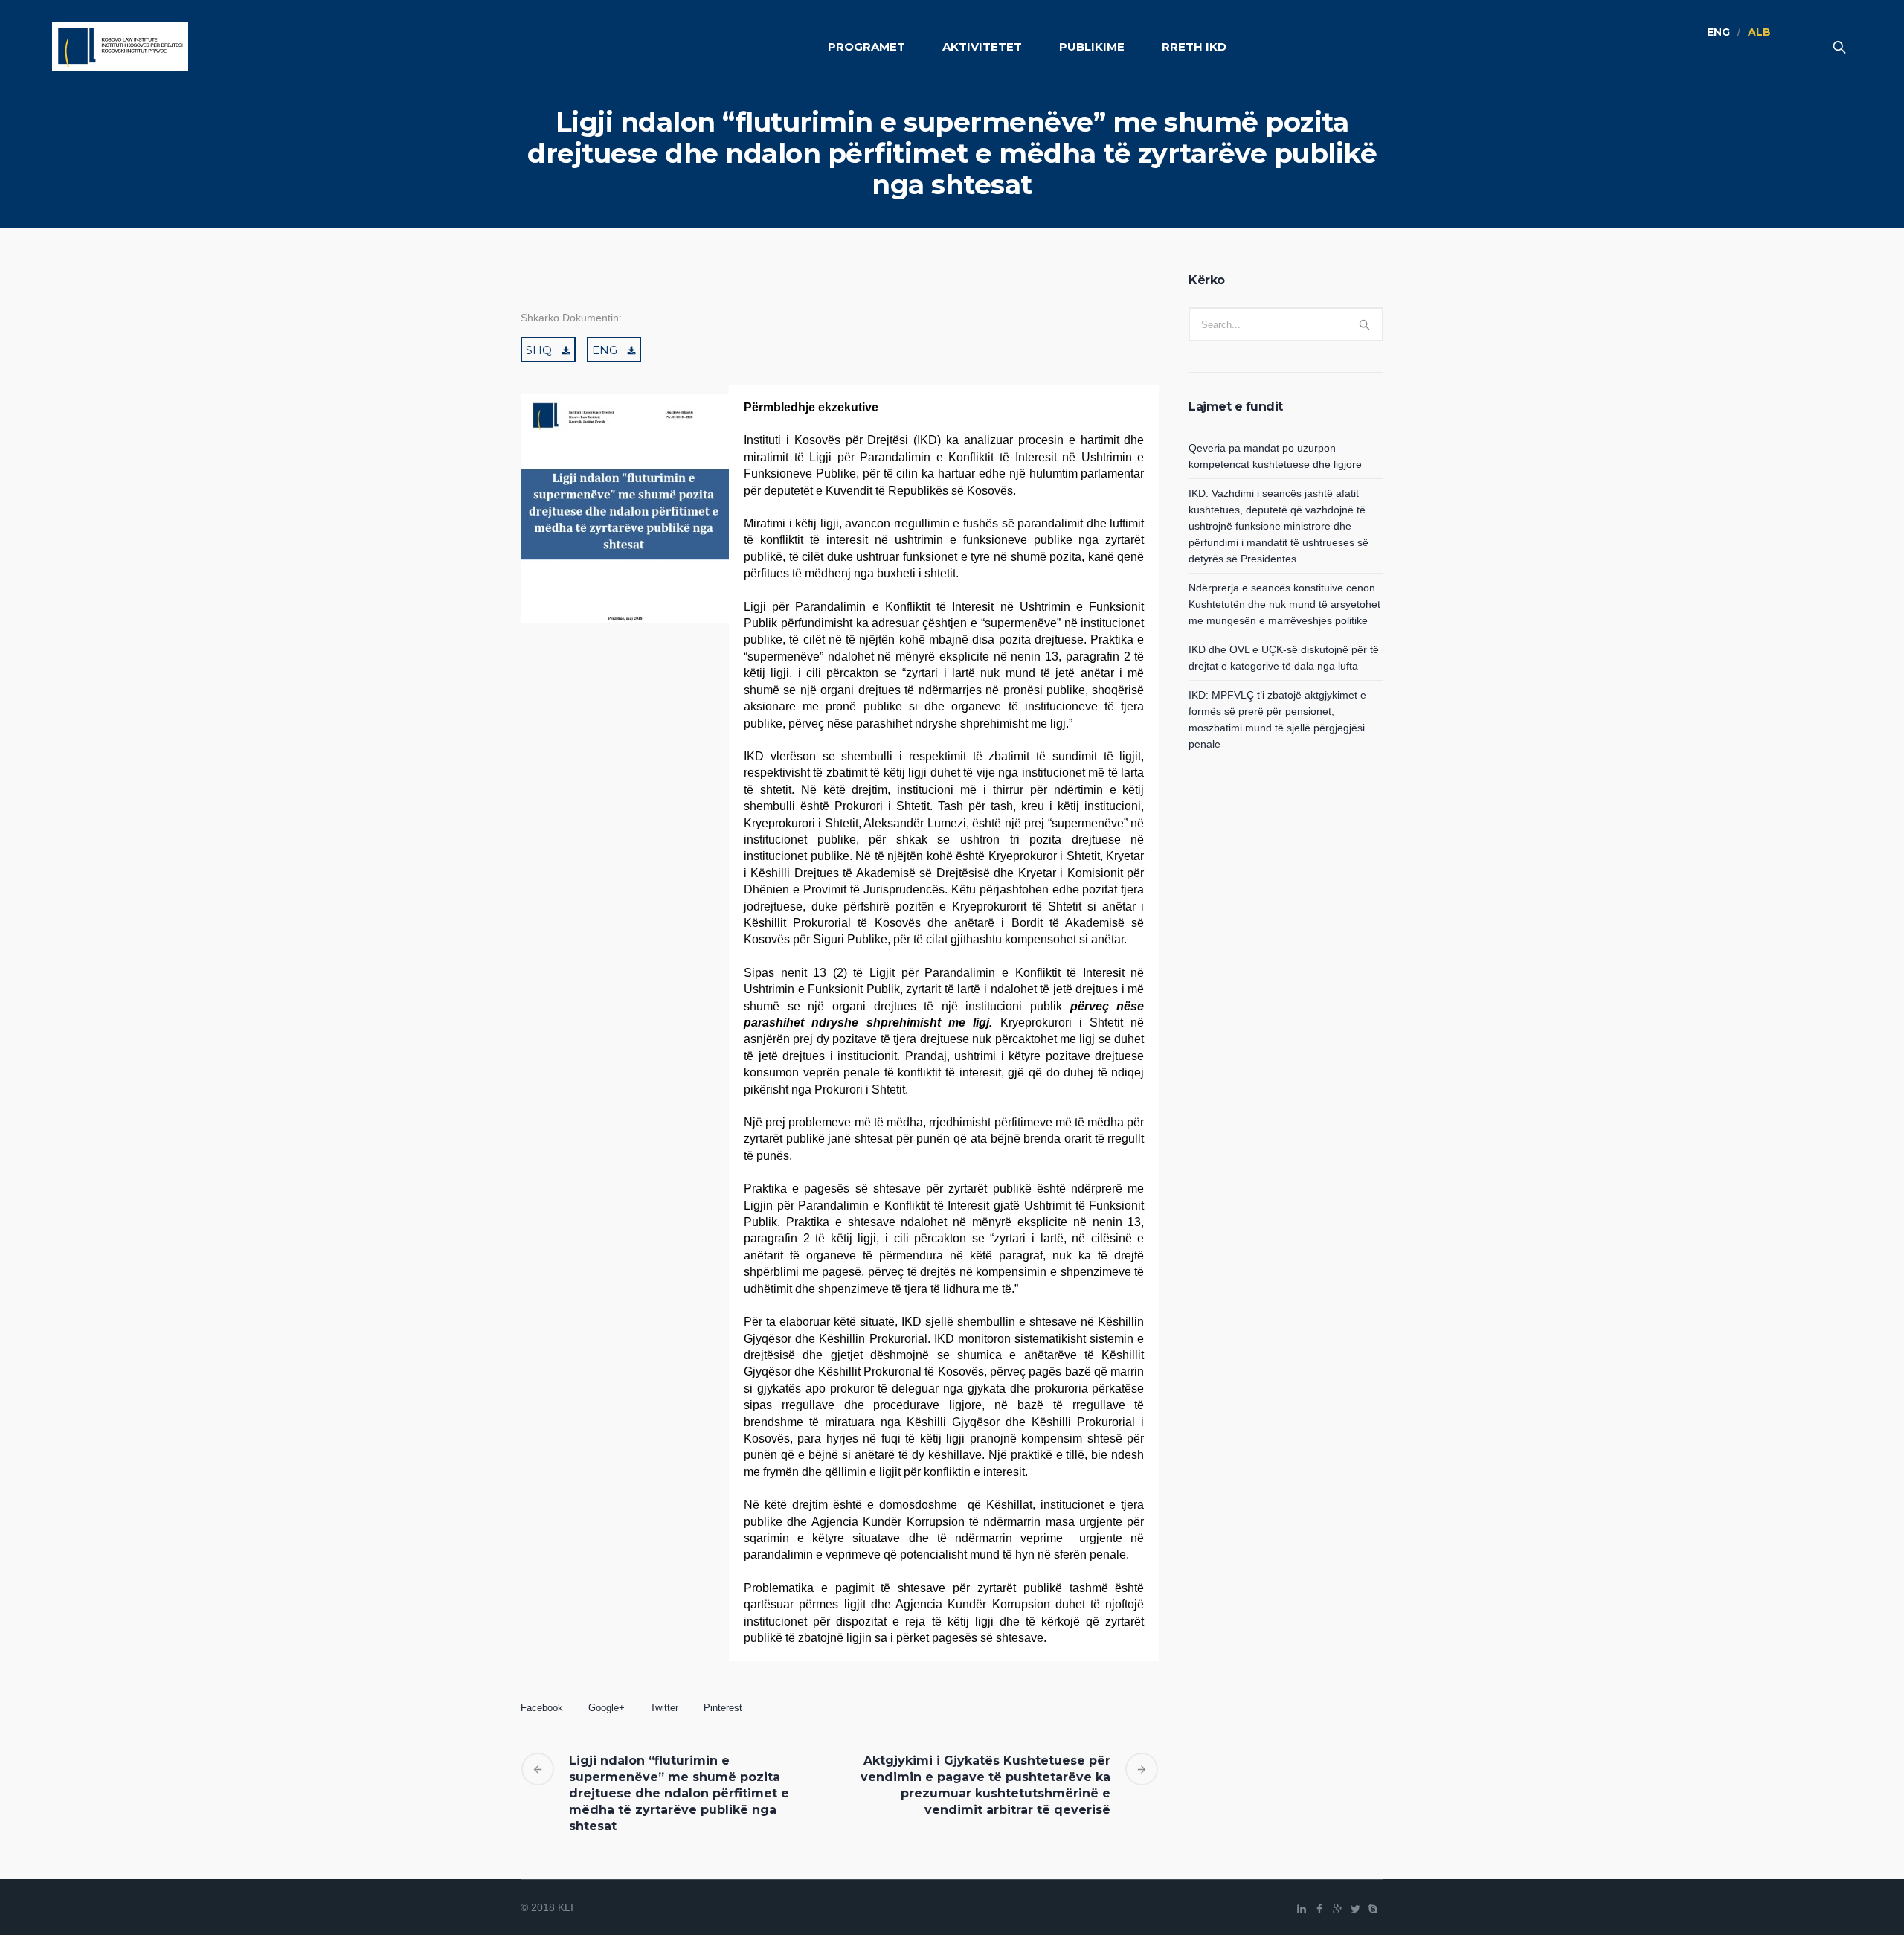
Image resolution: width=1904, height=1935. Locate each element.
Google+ (607, 1708)
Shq (539, 350)
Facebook (542, 1708)
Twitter (664, 1708)
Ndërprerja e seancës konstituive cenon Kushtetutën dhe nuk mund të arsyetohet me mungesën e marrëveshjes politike (1284, 604)
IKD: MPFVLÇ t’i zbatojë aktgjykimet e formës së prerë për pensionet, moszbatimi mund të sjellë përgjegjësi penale (1277, 719)
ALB (1759, 32)
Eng (605, 350)
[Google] (1337, 1909)
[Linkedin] (1302, 1909)
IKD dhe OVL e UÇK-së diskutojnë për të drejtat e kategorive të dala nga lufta (1284, 658)
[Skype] (1373, 1909)
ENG (1718, 32)
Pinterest (723, 1708)
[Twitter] (1355, 1909)
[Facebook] (1319, 1909)
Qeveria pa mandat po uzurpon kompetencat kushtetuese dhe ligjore (1275, 456)
